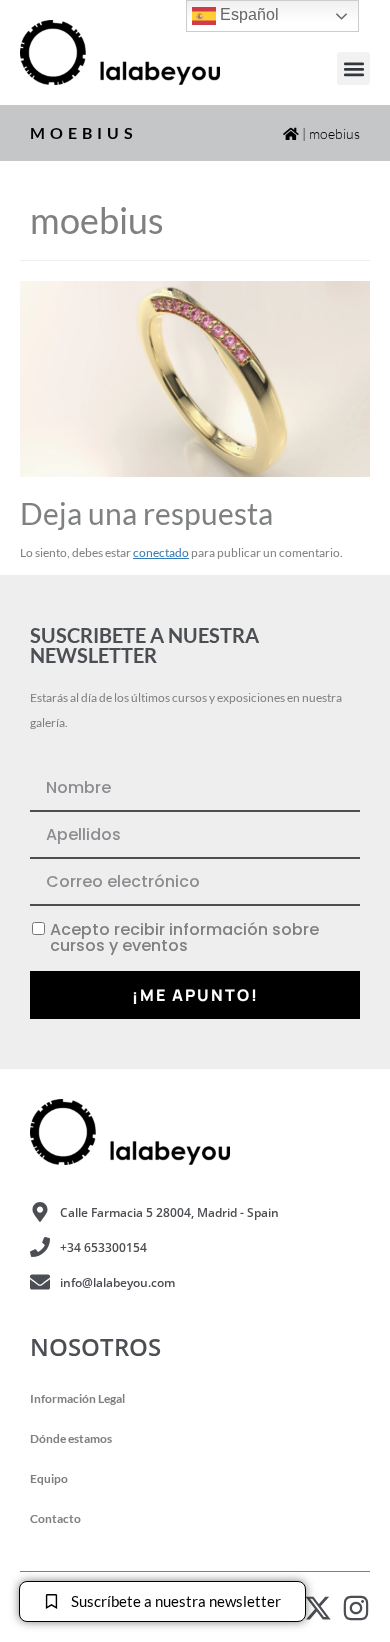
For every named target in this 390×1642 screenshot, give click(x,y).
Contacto (55, 1518)
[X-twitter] (318, 1608)
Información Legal (77, 1398)
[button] (353, 68)
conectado (161, 552)
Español (247, 14)
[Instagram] (356, 1608)
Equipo (49, 1478)
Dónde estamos (71, 1438)
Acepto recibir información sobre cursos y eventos (184, 938)
